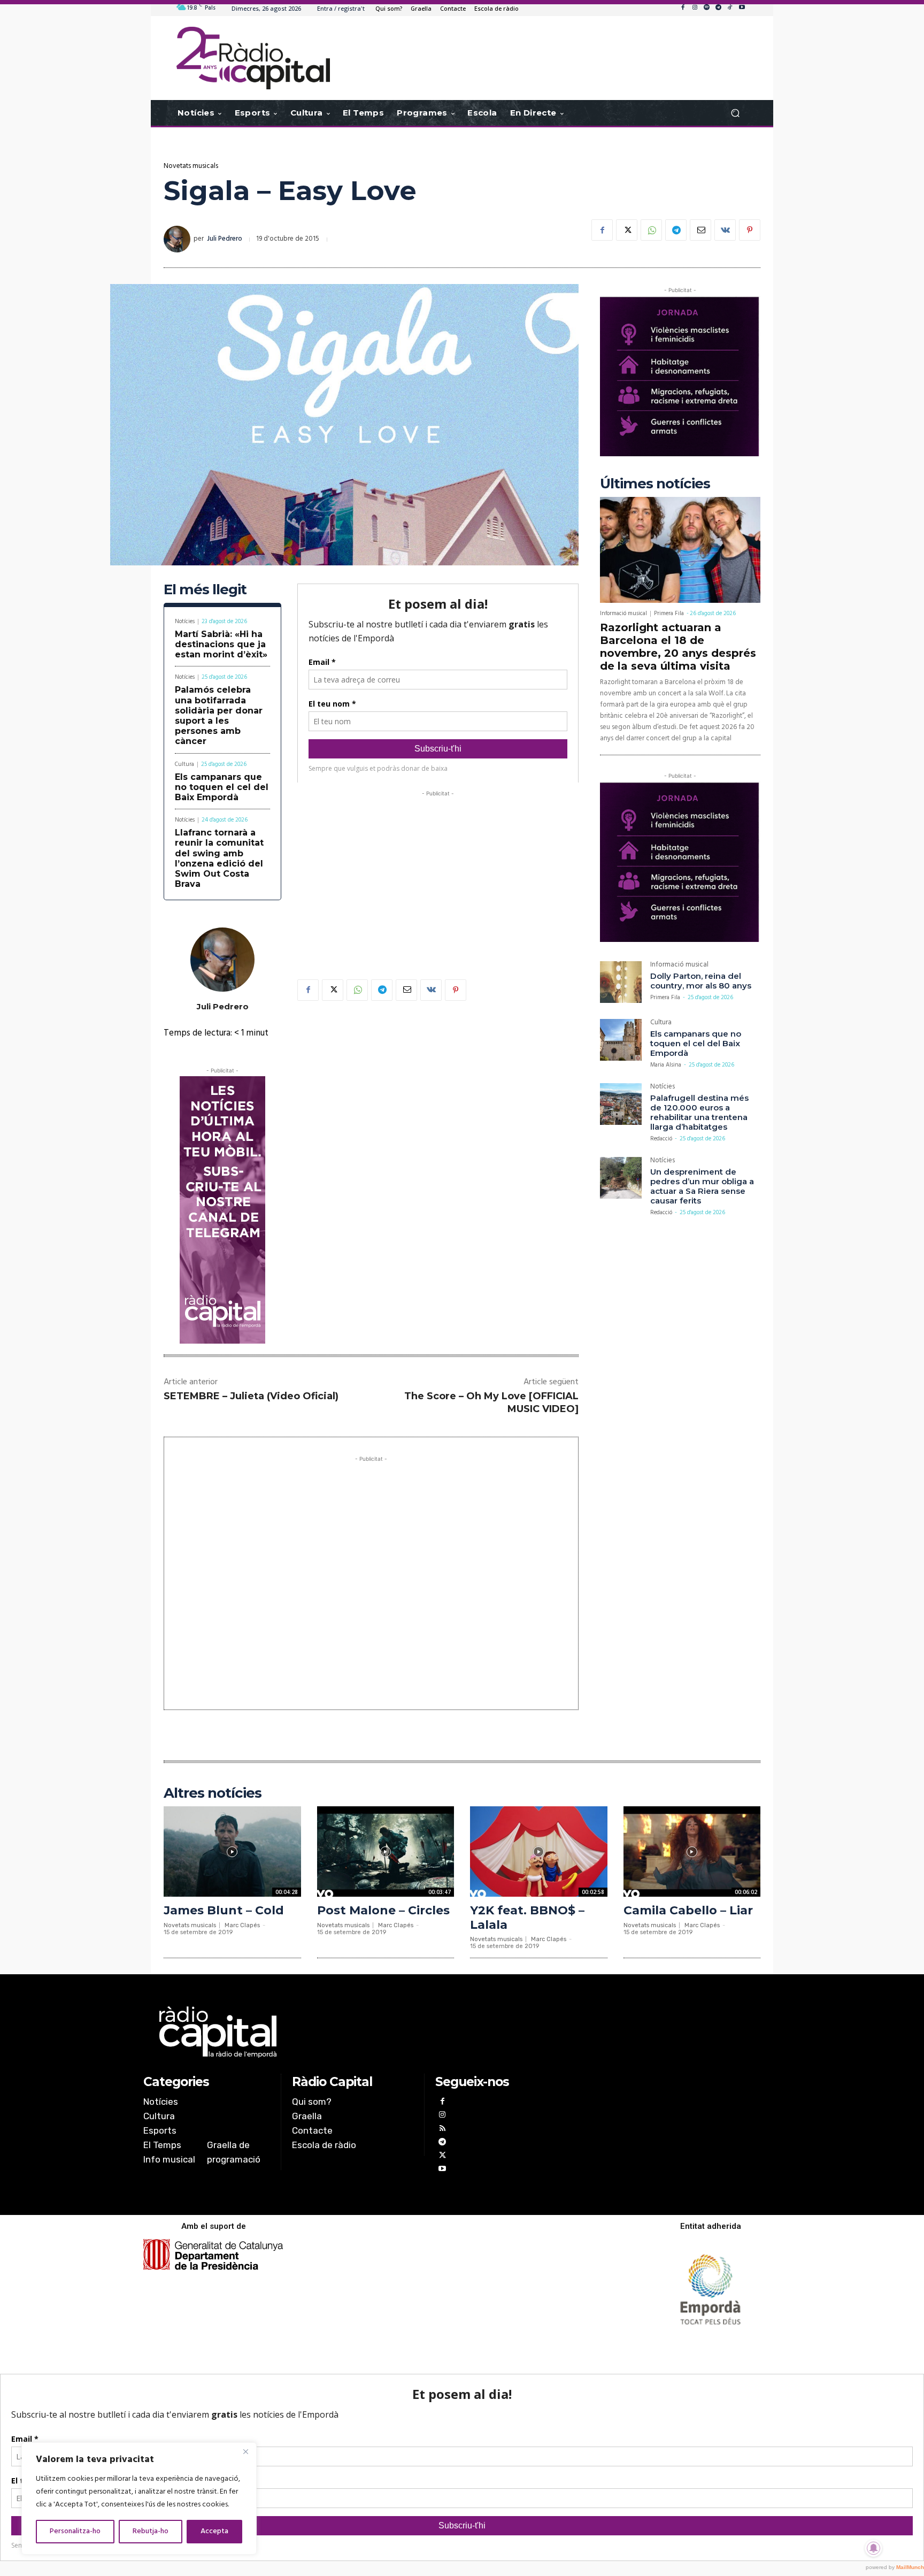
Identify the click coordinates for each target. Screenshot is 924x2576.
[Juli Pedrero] (179, 239)
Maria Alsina (666, 1065)
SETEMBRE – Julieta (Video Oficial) (251, 1396)
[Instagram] (695, 8)
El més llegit (205, 590)
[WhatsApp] (651, 230)
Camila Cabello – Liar (688, 1910)
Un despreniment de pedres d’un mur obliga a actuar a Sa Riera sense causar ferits (702, 1186)
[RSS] (442, 2130)
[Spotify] (706, 8)
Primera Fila (669, 614)
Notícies (185, 622)
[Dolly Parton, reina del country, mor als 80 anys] (621, 982)
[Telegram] (718, 8)
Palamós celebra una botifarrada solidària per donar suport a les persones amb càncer (219, 715)
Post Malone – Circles (383, 1910)
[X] (627, 230)
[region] (139, 2498)
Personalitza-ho (75, 2531)
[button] (735, 113)
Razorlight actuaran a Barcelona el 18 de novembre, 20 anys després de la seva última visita (678, 647)
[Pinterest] (750, 230)
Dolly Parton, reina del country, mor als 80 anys (701, 981)
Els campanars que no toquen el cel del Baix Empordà (222, 787)
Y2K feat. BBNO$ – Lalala (527, 1917)
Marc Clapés (242, 1925)
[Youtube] (742, 8)
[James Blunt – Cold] (232, 1851)
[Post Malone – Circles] (386, 1851)
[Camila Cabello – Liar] (692, 1851)
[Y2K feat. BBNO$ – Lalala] (539, 1851)
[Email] (700, 230)
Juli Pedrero (225, 239)
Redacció (661, 1139)
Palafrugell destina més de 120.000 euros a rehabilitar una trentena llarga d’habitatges (699, 1112)
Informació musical (623, 614)
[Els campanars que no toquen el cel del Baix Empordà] (621, 1040)
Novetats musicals (191, 166)
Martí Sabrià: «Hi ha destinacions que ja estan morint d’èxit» (221, 644)
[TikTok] (730, 8)
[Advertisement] (438, 874)
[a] (353, 2032)
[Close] (245, 2451)
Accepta (214, 2531)
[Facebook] (683, 8)
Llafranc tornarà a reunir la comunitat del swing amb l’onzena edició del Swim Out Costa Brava (219, 858)
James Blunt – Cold (224, 1910)
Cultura (184, 765)
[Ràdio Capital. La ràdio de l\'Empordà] (253, 58)
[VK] (725, 230)
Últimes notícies (655, 484)
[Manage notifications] (874, 2548)
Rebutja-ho (151, 2531)
